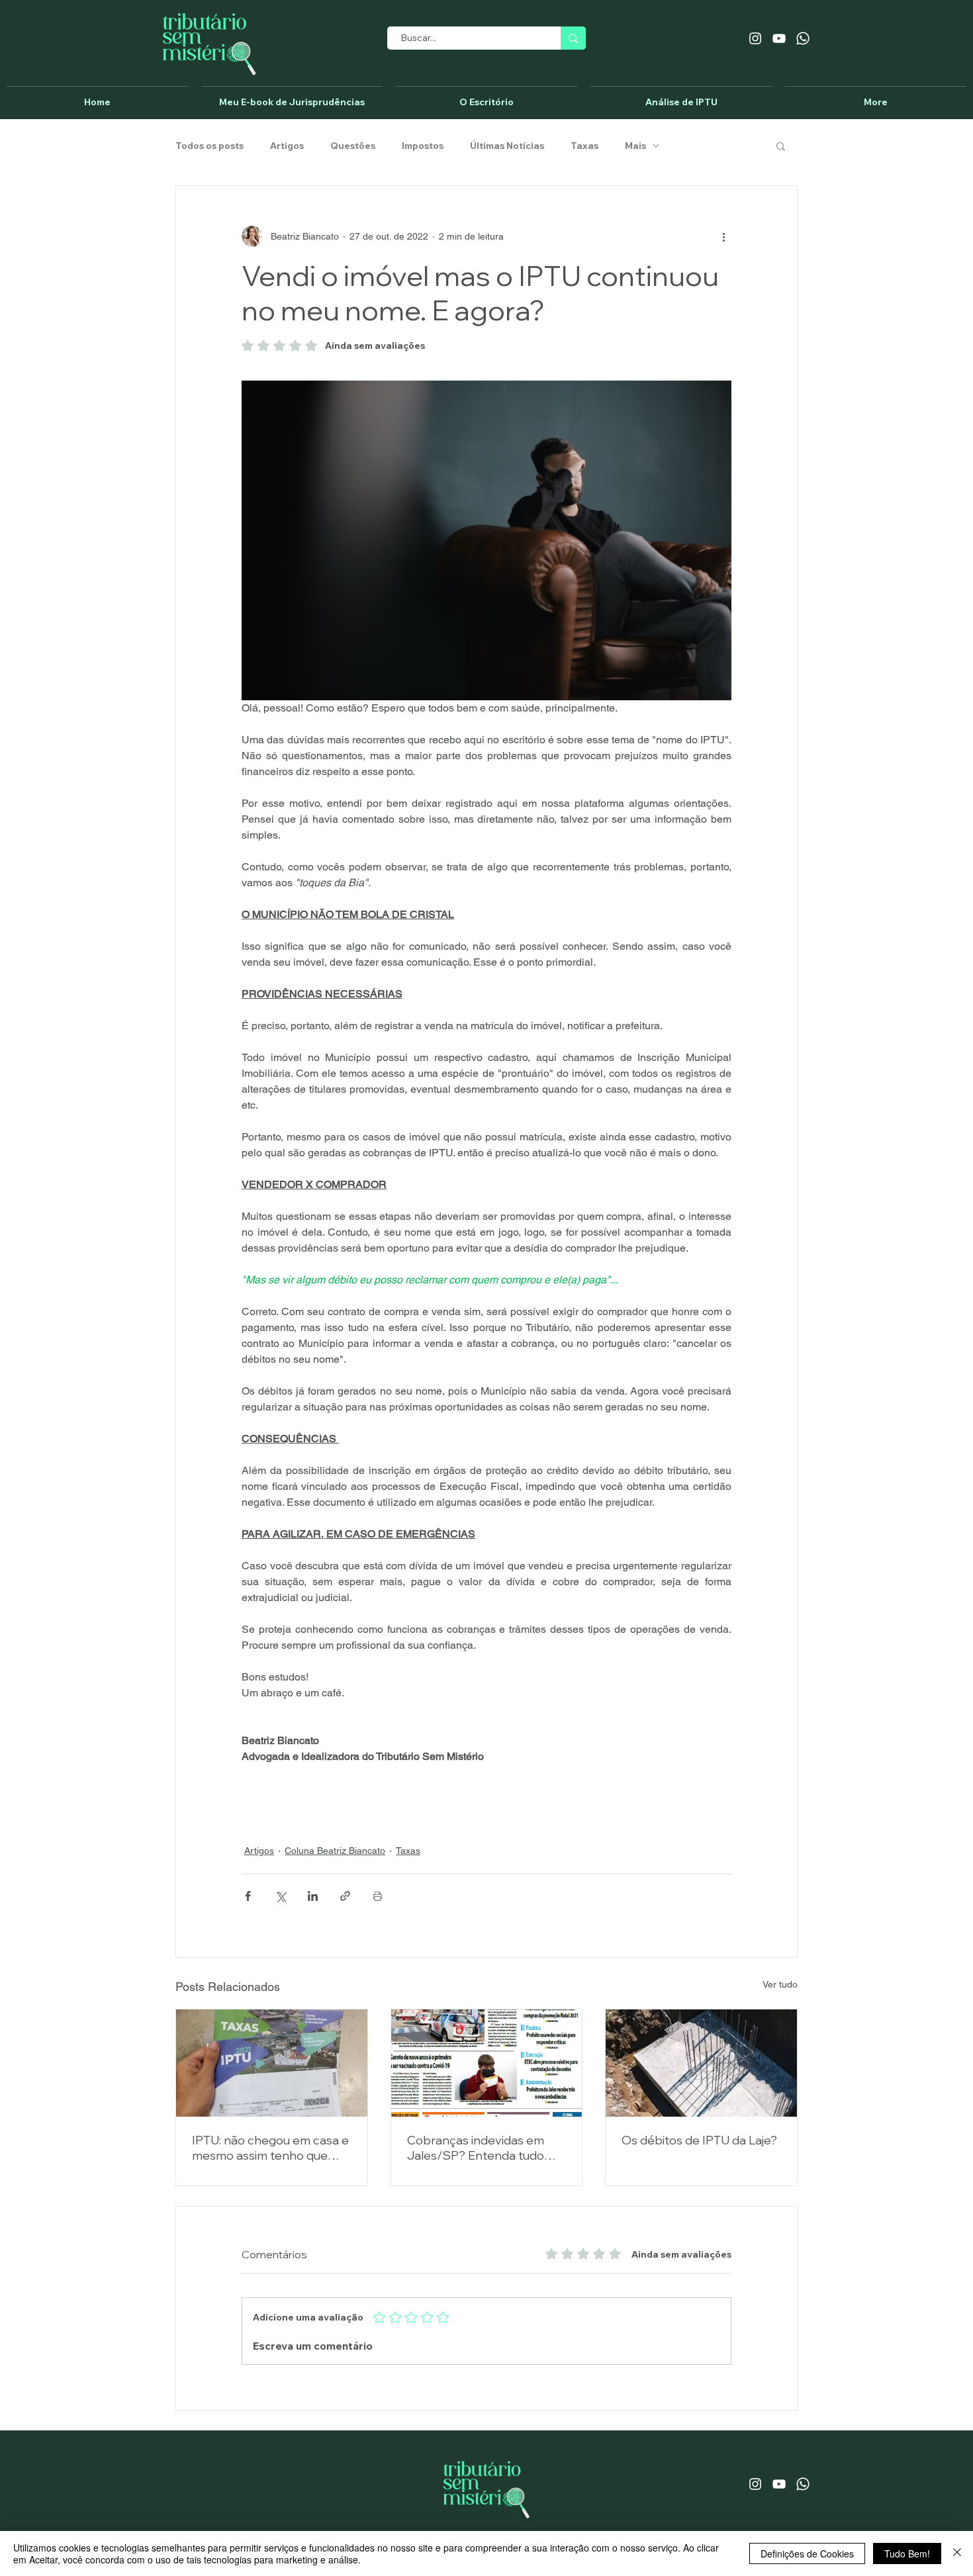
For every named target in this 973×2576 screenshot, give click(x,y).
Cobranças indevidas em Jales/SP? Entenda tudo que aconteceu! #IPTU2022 (484, 2148)
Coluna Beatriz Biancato (335, 1851)
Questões (353, 146)
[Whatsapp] (803, 38)
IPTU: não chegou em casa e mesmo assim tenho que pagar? (270, 2148)
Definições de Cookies (807, 2553)
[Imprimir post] (378, 1896)
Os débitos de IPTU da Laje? (699, 2140)
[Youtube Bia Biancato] (779, 38)
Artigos (287, 146)
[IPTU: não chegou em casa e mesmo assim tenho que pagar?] (272, 2063)
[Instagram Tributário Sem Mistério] (755, 38)
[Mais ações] (723, 236)
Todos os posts (209, 146)
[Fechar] (957, 2553)
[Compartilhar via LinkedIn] (313, 1896)
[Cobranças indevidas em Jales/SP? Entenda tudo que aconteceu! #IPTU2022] (487, 2063)
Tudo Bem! (907, 2553)
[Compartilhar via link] (345, 1896)
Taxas (584, 146)
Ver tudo (780, 1984)
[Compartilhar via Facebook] (248, 1896)
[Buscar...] (573, 38)
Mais (635, 146)
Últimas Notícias (507, 146)
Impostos (423, 146)
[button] (781, 146)
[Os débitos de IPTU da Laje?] (701, 2063)
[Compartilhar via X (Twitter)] (280, 1896)
